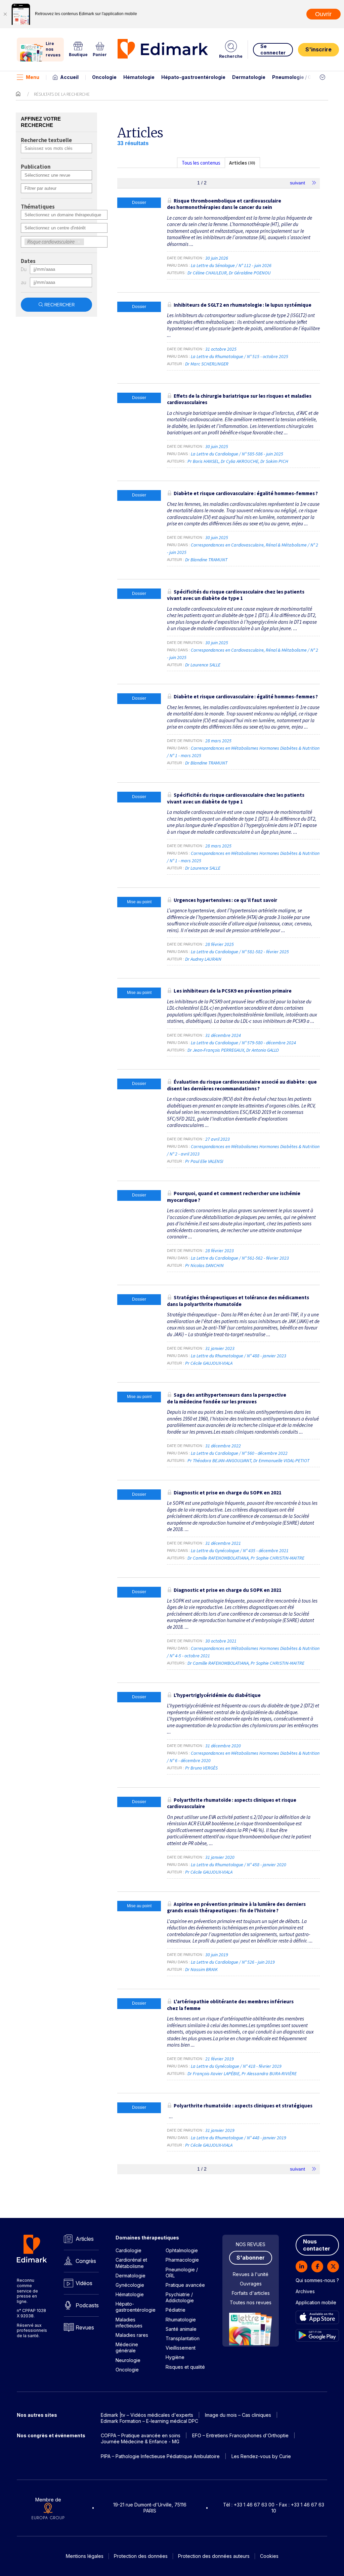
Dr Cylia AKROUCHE (240, 461)
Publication (36, 167)
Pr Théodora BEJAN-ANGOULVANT (219, 1460)
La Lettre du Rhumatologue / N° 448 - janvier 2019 (239, 2138)
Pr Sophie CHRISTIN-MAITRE (277, 1558)
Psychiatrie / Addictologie (180, 2297)
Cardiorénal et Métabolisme (131, 2263)
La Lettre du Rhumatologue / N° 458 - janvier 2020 (239, 1865)
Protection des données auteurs (214, 2556)
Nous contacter (317, 2245)
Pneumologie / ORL (295, 77)
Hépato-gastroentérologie (193, 77)
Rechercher (59, 305)
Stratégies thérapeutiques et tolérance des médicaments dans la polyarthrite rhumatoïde (238, 1301)
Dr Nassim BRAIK (201, 1969)
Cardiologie (128, 2250)
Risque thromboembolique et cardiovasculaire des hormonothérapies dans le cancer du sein (224, 204)
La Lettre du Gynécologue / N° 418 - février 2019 (237, 2066)
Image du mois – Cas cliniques (238, 2415)
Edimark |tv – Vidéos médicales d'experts (147, 2415)
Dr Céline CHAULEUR (207, 273)
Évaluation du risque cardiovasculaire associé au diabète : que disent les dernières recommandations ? (242, 1085)
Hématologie (139, 77)
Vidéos (84, 2283)
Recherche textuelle (46, 140)
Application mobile (316, 2302)
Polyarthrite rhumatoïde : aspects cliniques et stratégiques (243, 2106)
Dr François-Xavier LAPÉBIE (213, 2073)
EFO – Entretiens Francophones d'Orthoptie (240, 2435)
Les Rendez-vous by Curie (261, 2456)
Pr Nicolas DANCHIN (204, 1265)
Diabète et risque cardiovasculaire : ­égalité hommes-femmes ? (246, 493)
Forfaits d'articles (251, 2293)
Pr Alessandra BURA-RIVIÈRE (269, 2073)
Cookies (269, 2556)
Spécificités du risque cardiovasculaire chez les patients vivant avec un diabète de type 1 (236, 595)
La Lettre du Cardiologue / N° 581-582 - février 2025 (240, 952)
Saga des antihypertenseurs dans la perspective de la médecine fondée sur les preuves (227, 1398)
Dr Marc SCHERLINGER (207, 364)
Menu (33, 77)
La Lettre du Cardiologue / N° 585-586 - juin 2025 (238, 454)
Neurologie (128, 2360)
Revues (85, 2327)
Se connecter (273, 49)
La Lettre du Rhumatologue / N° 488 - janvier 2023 (239, 1356)
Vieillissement (181, 2348)
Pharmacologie (182, 2260)
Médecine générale (127, 2347)
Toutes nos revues (251, 2302)
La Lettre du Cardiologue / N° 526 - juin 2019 (233, 1962)
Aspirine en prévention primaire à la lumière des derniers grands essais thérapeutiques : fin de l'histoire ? (236, 1907)
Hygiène (175, 2357)
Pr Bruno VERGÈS (201, 1768)
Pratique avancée (185, 2285)
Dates (28, 261)
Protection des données (141, 2556)
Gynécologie (130, 2285)
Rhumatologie (181, 2320)
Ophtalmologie (182, 2250)
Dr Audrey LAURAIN (203, 959)
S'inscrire (318, 49)
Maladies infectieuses (129, 2323)
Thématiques (38, 207)
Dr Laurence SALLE (203, 665)
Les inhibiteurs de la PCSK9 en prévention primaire (233, 991)
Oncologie (104, 77)
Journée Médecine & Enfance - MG (140, 2441)
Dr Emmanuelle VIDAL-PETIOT (281, 1460)
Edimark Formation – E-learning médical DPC (149, 2421)
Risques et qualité (185, 2367)
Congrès (86, 2261)
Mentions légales (85, 2556)
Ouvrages (251, 2284)
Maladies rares (132, 2335)
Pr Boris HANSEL (203, 461)
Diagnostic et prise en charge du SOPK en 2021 (228, 1493)
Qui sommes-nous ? (317, 2280)
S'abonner (251, 2258)
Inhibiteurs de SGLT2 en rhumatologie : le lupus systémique (243, 305)
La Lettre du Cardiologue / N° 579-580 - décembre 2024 (244, 1043)
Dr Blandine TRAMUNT (206, 560)
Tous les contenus (201, 163)
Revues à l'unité (251, 2274)
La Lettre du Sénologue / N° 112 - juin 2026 (232, 265)
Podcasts (87, 2305)
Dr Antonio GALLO (263, 1050)
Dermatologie (249, 77)
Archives (305, 2291)
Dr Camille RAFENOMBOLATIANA (218, 1558)
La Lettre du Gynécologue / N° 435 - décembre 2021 (240, 1551)
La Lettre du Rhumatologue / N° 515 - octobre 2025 (240, 356)
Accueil (69, 77)
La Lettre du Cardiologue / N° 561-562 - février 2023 (240, 1258)
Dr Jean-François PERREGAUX (216, 1050)
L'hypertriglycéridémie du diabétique (217, 1695)
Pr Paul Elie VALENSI (204, 1161)
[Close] (5, 14)
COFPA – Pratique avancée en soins (141, 2435)
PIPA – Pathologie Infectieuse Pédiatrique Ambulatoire (160, 2456)
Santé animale (181, 2329)
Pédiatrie (176, 2310)
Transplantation (183, 2338)
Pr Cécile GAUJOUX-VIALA (209, 1363)
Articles (85, 2239)
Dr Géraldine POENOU (250, 273)
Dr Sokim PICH (274, 461)
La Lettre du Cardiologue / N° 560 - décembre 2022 (240, 1453)
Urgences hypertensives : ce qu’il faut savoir (225, 900)
